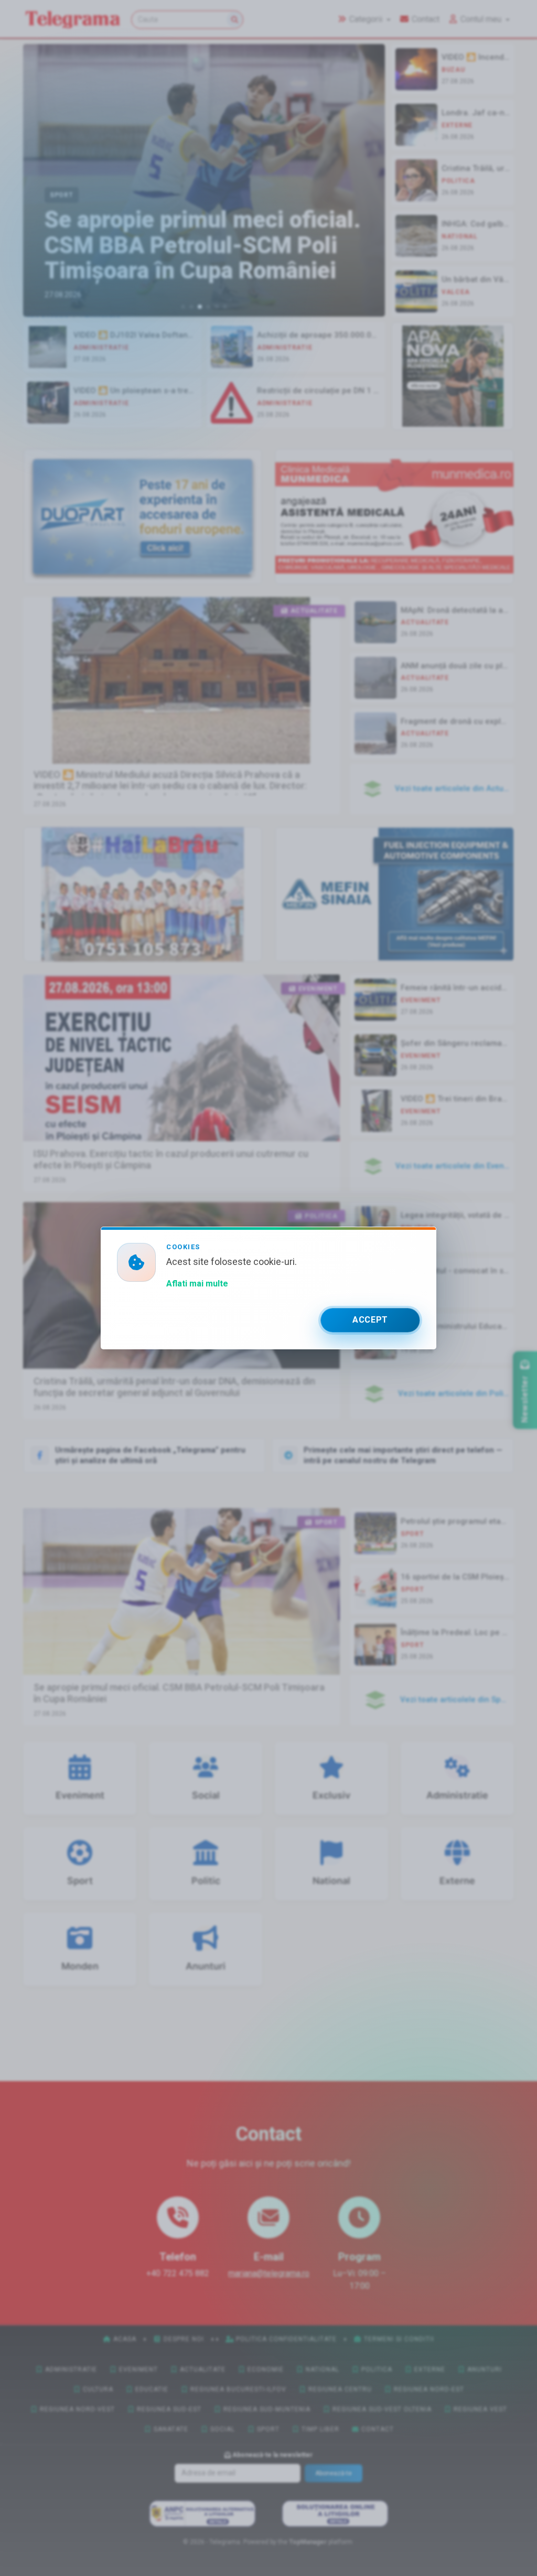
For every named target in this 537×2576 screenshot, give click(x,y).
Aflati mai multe (197, 1284)
